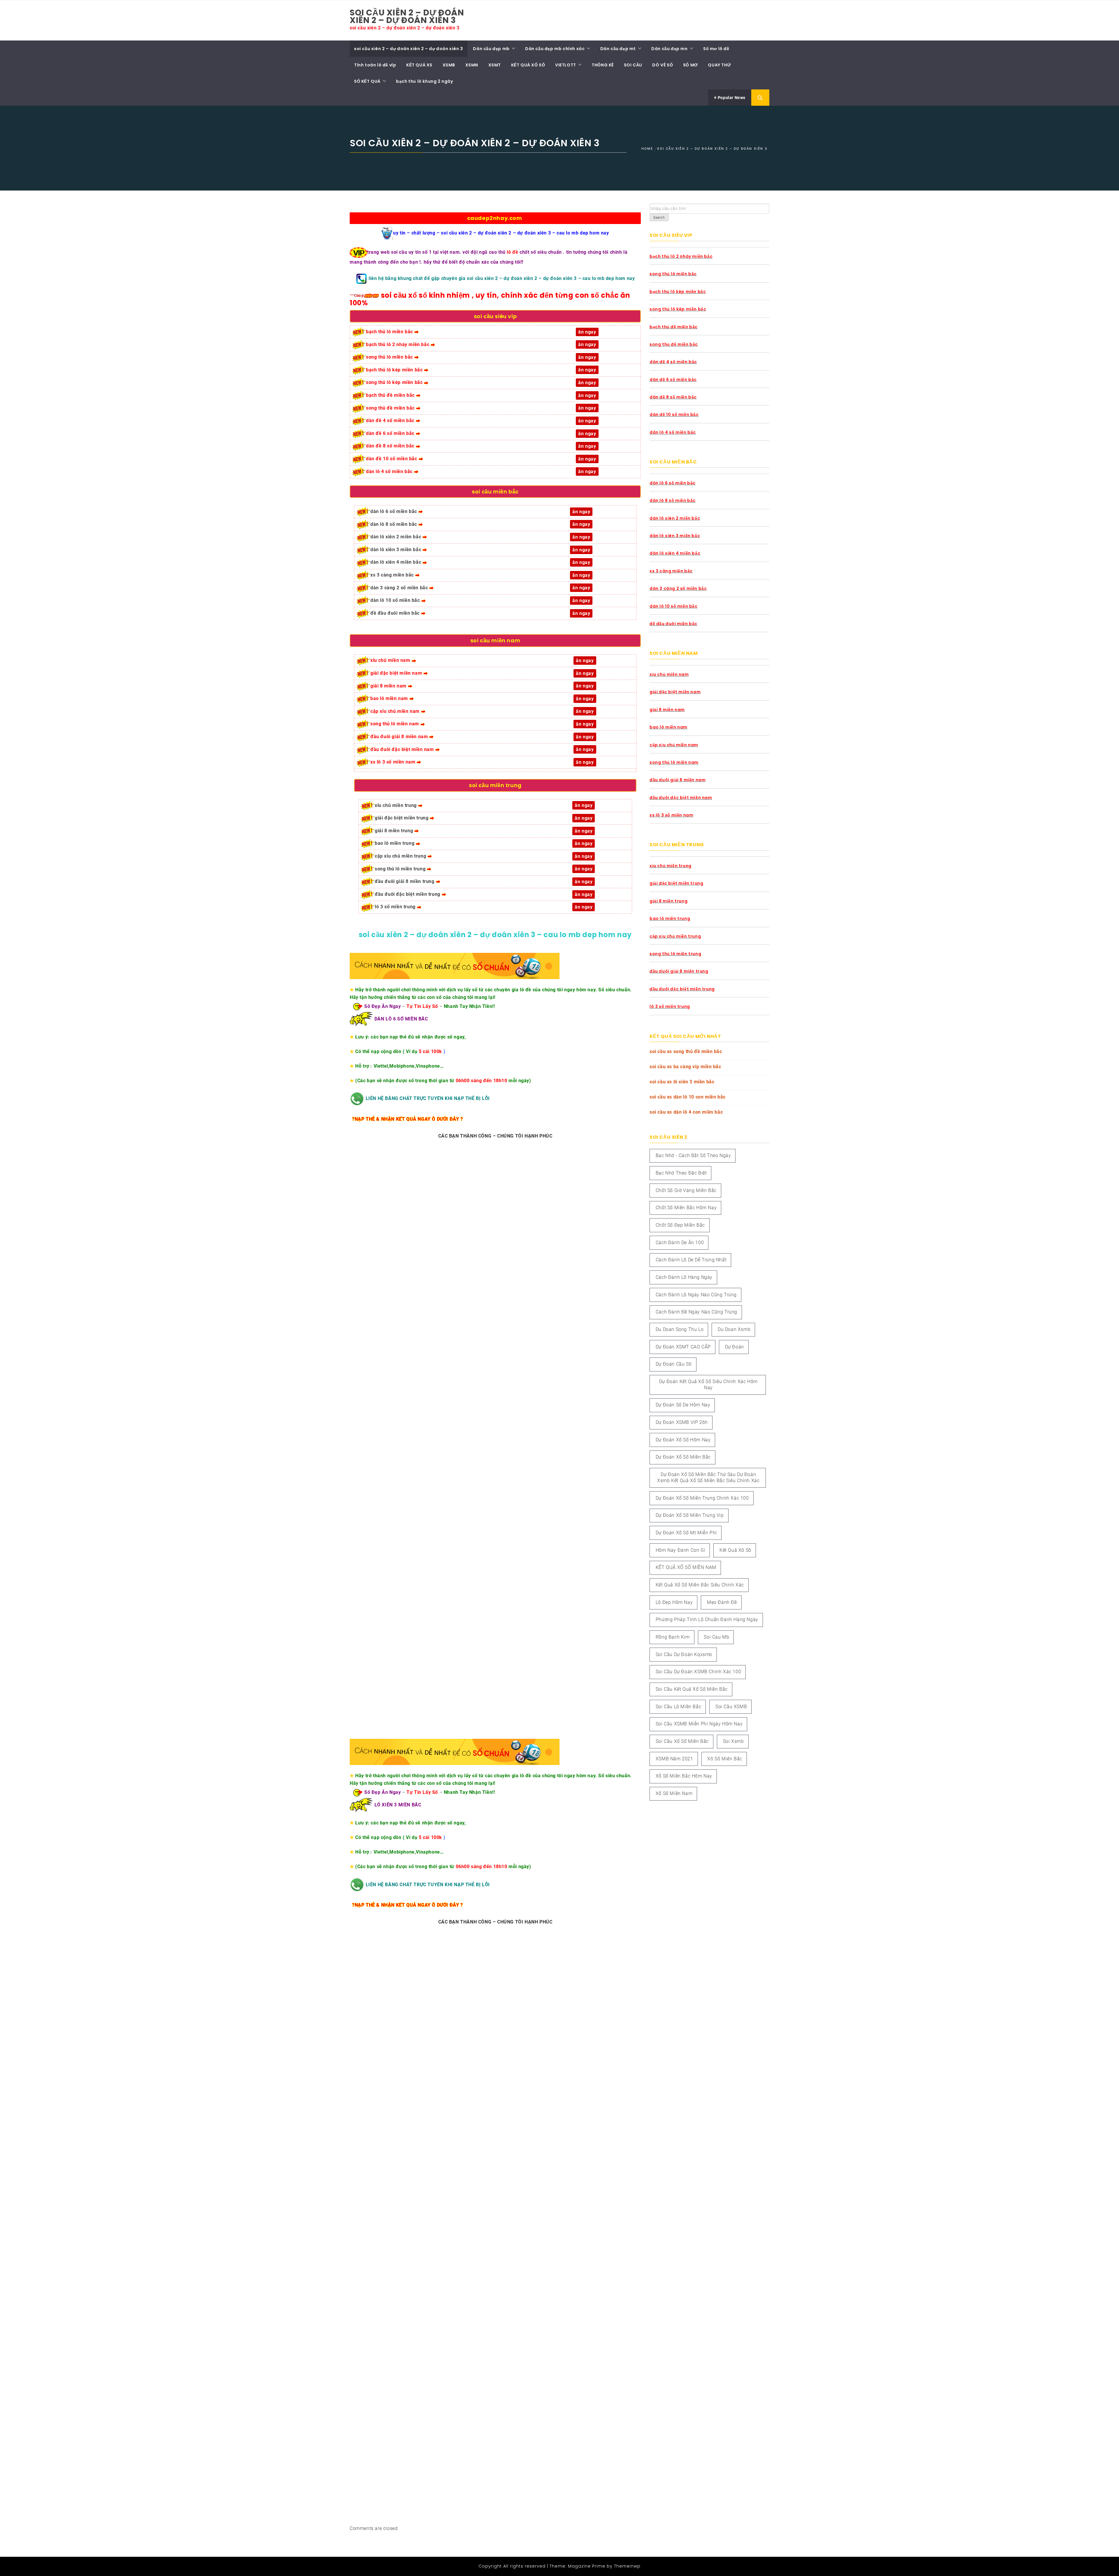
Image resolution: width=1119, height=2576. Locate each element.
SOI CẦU (633, 65)
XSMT (495, 65)
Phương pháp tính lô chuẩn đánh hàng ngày (707, 1620)
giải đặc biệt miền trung (402, 818)
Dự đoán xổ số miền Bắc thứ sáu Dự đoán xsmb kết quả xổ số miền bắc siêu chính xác (708, 1477)
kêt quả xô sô (735, 1550)
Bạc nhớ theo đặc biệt (681, 1173)
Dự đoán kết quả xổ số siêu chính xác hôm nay (708, 1385)
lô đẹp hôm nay (674, 1602)
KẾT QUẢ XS (419, 65)
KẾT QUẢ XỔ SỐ (528, 65)
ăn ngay (584, 894)
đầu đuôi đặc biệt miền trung (408, 894)
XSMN (472, 65)
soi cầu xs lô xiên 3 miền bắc (682, 1082)
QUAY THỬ (719, 65)
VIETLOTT (566, 65)
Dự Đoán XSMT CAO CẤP (683, 1347)
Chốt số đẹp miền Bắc (680, 1225)
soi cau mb (716, 1637)
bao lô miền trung (395, 843)
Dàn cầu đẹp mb (491, 49)
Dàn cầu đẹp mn (669, 49)
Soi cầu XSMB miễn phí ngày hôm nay (699, 1724)
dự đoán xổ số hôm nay (683, 1440)
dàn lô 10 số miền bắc (395, 600)
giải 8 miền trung (394, 831)
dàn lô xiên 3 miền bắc (396, 550)
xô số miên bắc (725, 1759)
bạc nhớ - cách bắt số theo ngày (693, 1155)
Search (659, 218)
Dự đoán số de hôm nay (683, 1405)
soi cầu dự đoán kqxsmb (684, 1654)
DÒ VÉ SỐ (663, 65)
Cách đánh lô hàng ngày (684, 1277)
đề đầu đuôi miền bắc (395, 613)
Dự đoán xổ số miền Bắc (683, 1457)
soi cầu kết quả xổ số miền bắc (692, 1689)
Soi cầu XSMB (731, 1707)
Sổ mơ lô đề (716, 49)
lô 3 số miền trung (395, 907)
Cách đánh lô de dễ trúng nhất (691, 1260)
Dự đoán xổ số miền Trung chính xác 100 (702, 1498)
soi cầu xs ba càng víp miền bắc (685, 1067)
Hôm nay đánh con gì (680, 1550)
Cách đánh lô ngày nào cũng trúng (696, 1295)
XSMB (449, 65)
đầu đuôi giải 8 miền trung (405, 881)
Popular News (731, 98)
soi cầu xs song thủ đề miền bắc (686, 1051)
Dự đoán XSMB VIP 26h (682, 1422)
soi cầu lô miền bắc (678, 1707)
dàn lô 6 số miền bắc (394, 511)
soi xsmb (733, 1741)
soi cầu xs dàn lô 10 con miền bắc (688, 1097)
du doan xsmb (734, 1329)
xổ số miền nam (674, 1793)
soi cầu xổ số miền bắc (682, 1741)
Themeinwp (627, 2566)
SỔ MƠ (690, 65)
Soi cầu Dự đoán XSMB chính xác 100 (698, 1672)
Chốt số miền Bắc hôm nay (686, 1208)
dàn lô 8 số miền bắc (394, 524)
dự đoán (734, 1347)
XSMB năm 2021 (674, 1759)
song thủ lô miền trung (400, 869)
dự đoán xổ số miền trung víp (690, 1515)
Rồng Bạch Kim (673, 1637)
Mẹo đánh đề (722, 1602)
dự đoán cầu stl (674, 1364)
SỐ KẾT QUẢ (367, 81)
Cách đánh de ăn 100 (680, 1243)
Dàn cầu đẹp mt (618, 49)
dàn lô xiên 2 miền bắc (396, 537)
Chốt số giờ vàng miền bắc (686, 1190)
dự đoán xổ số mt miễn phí (686, 1533)
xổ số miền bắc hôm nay (684, 1776)
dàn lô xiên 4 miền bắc (396, 562)
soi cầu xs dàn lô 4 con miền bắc (686, 1112)
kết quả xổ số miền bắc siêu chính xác (700, 1585)
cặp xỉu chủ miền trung (400, 856)
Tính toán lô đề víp (375, 65)
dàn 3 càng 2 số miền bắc (399, 588)
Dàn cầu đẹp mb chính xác (555, 49)
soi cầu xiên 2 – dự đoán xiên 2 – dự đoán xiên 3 (407, 16)
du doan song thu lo (680, 1329)
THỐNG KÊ (603, 65)
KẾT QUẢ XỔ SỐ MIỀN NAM (686, 1567)
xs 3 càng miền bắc (392, 575)
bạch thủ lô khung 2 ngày (424, 81)
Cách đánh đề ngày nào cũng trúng (696, 1312)
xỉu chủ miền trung (396, 805)
